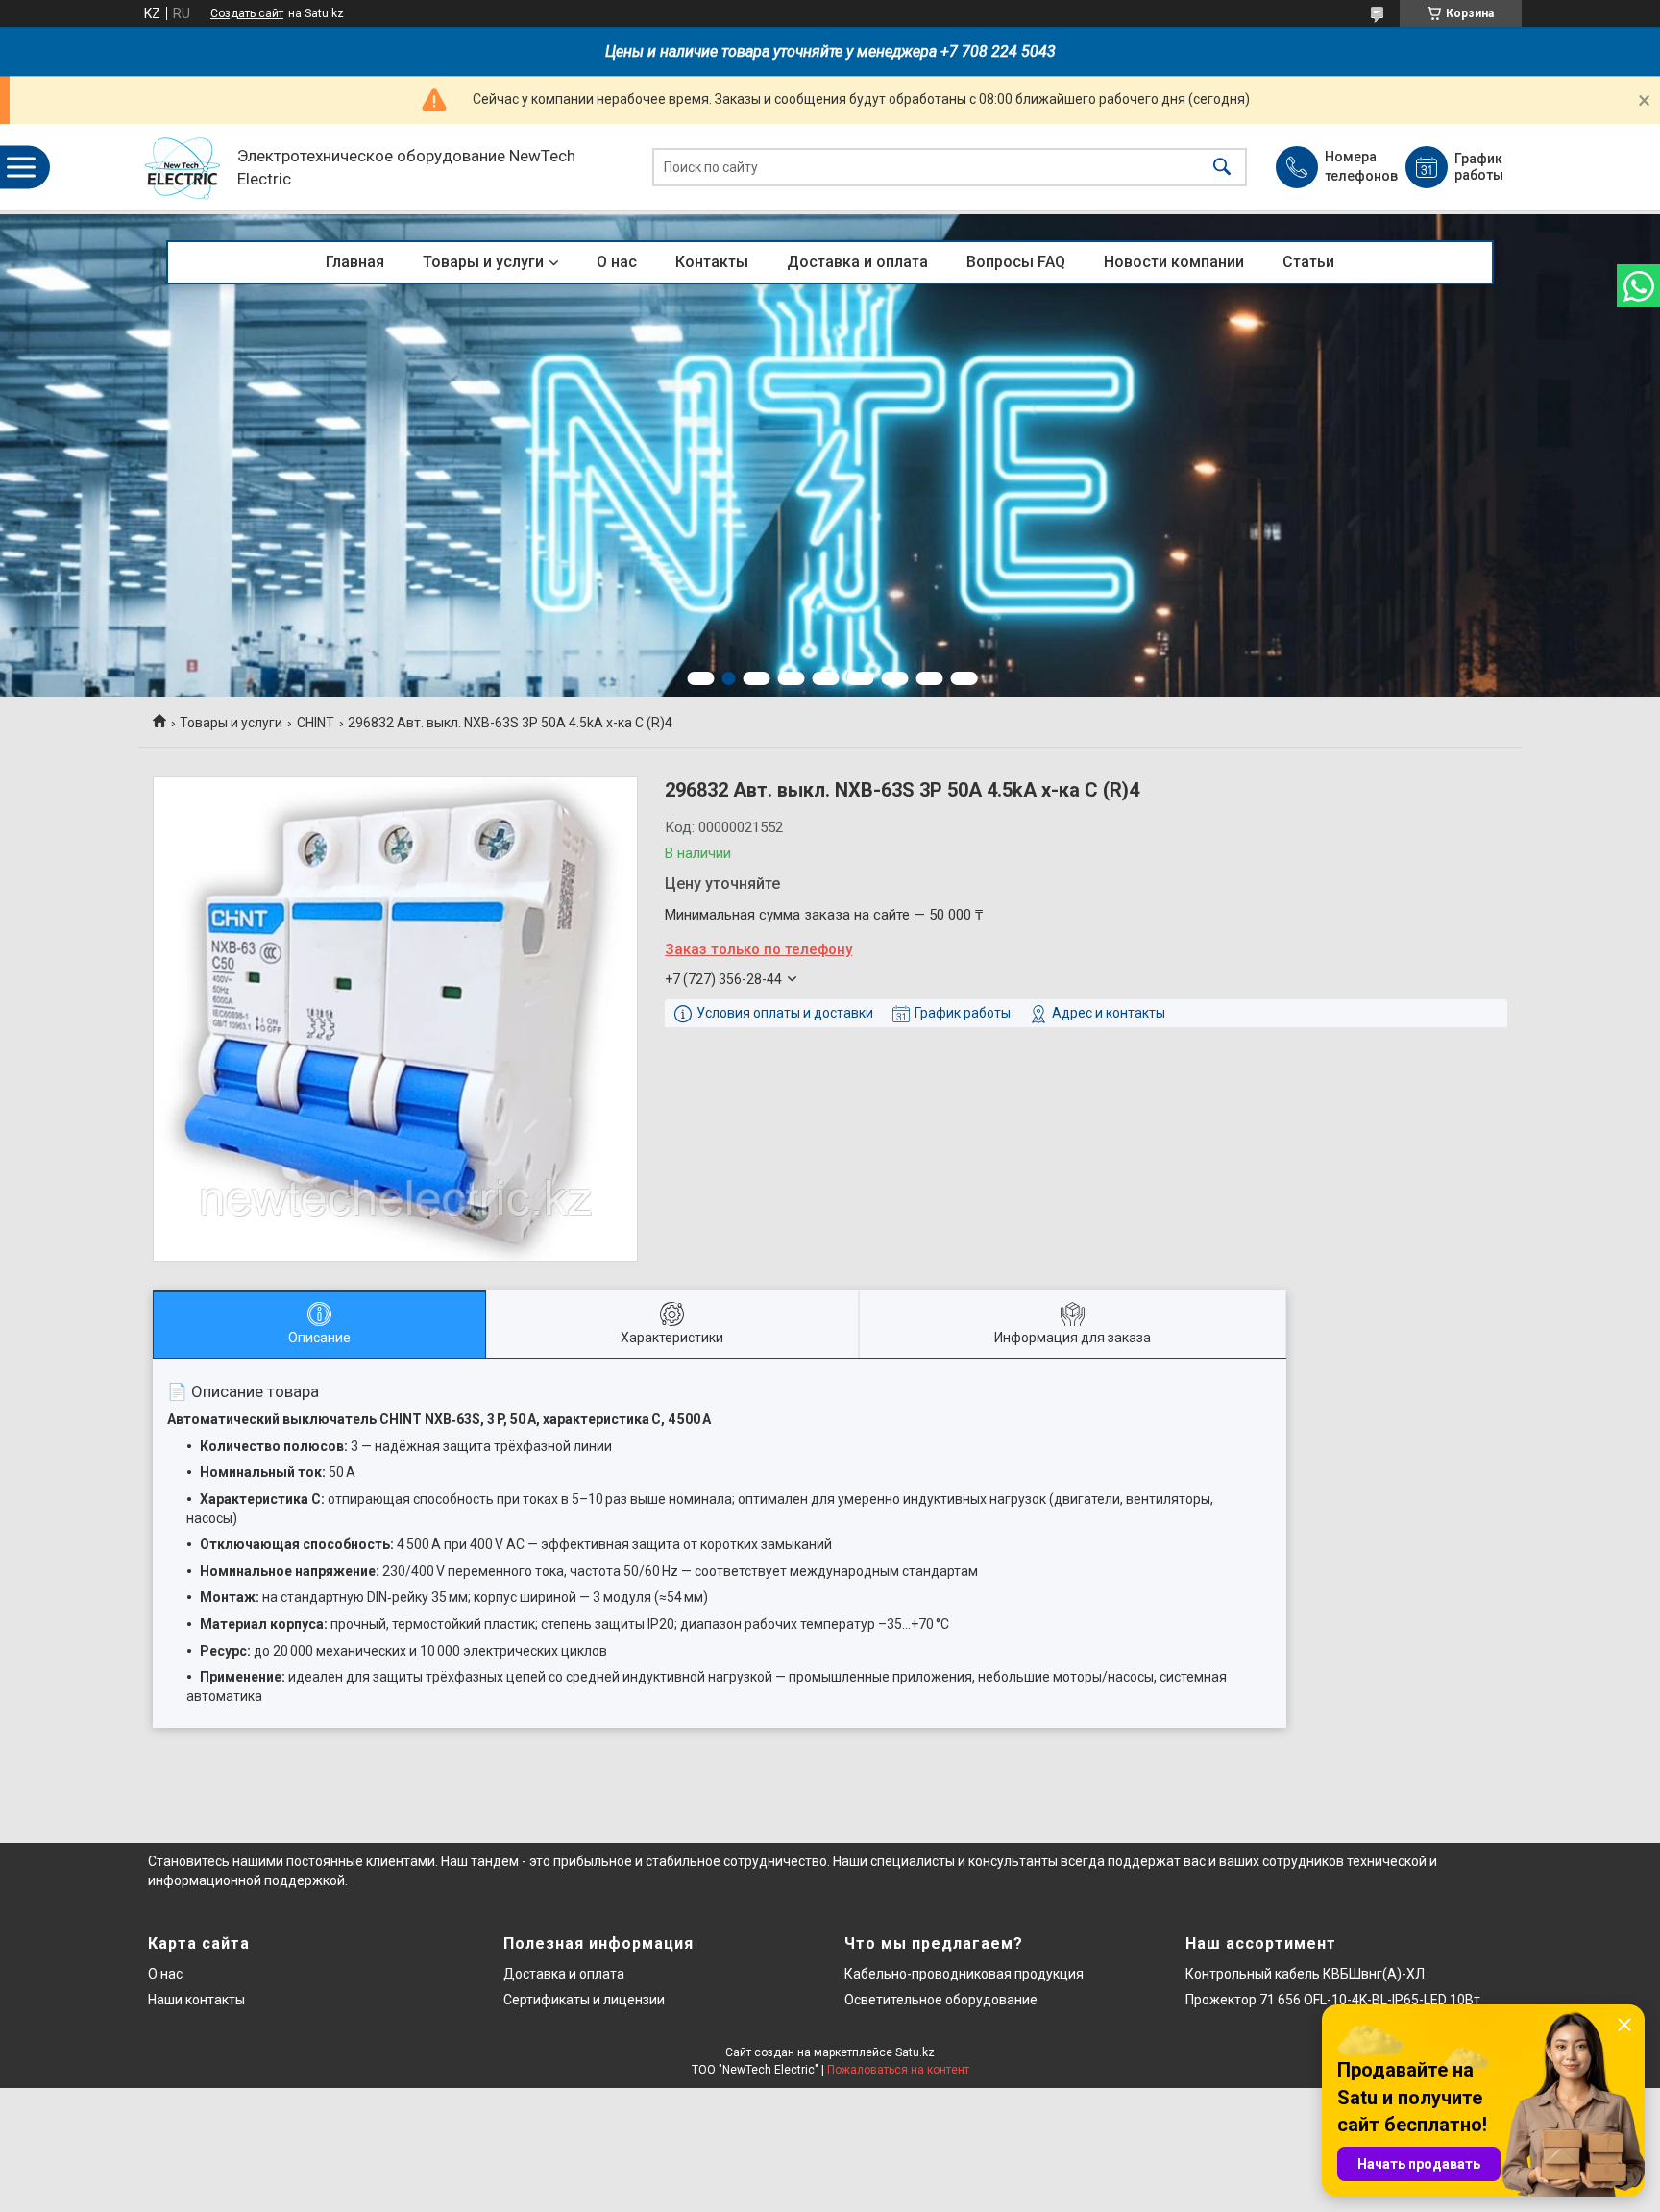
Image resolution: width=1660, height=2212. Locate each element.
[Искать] (1222, 168)
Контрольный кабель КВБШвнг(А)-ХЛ (1305, 1974)
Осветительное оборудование (941, 2000)
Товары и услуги (483, 262)
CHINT (316, 723)
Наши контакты (196, 2000)
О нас (617, 262)
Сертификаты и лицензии (584, 2000)
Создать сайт (247, 13)
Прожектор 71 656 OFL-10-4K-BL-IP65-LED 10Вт (1333, 2000)
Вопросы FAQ (1016, 262)
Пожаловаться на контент (898, 2070)
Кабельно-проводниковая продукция (964, 1974)
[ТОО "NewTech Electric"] (183, 168)
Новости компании (1174, 262)
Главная (355, 262)
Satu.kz (915, 2052)
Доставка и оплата (857, 262)
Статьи (1308, 262)
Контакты (712, 262)
